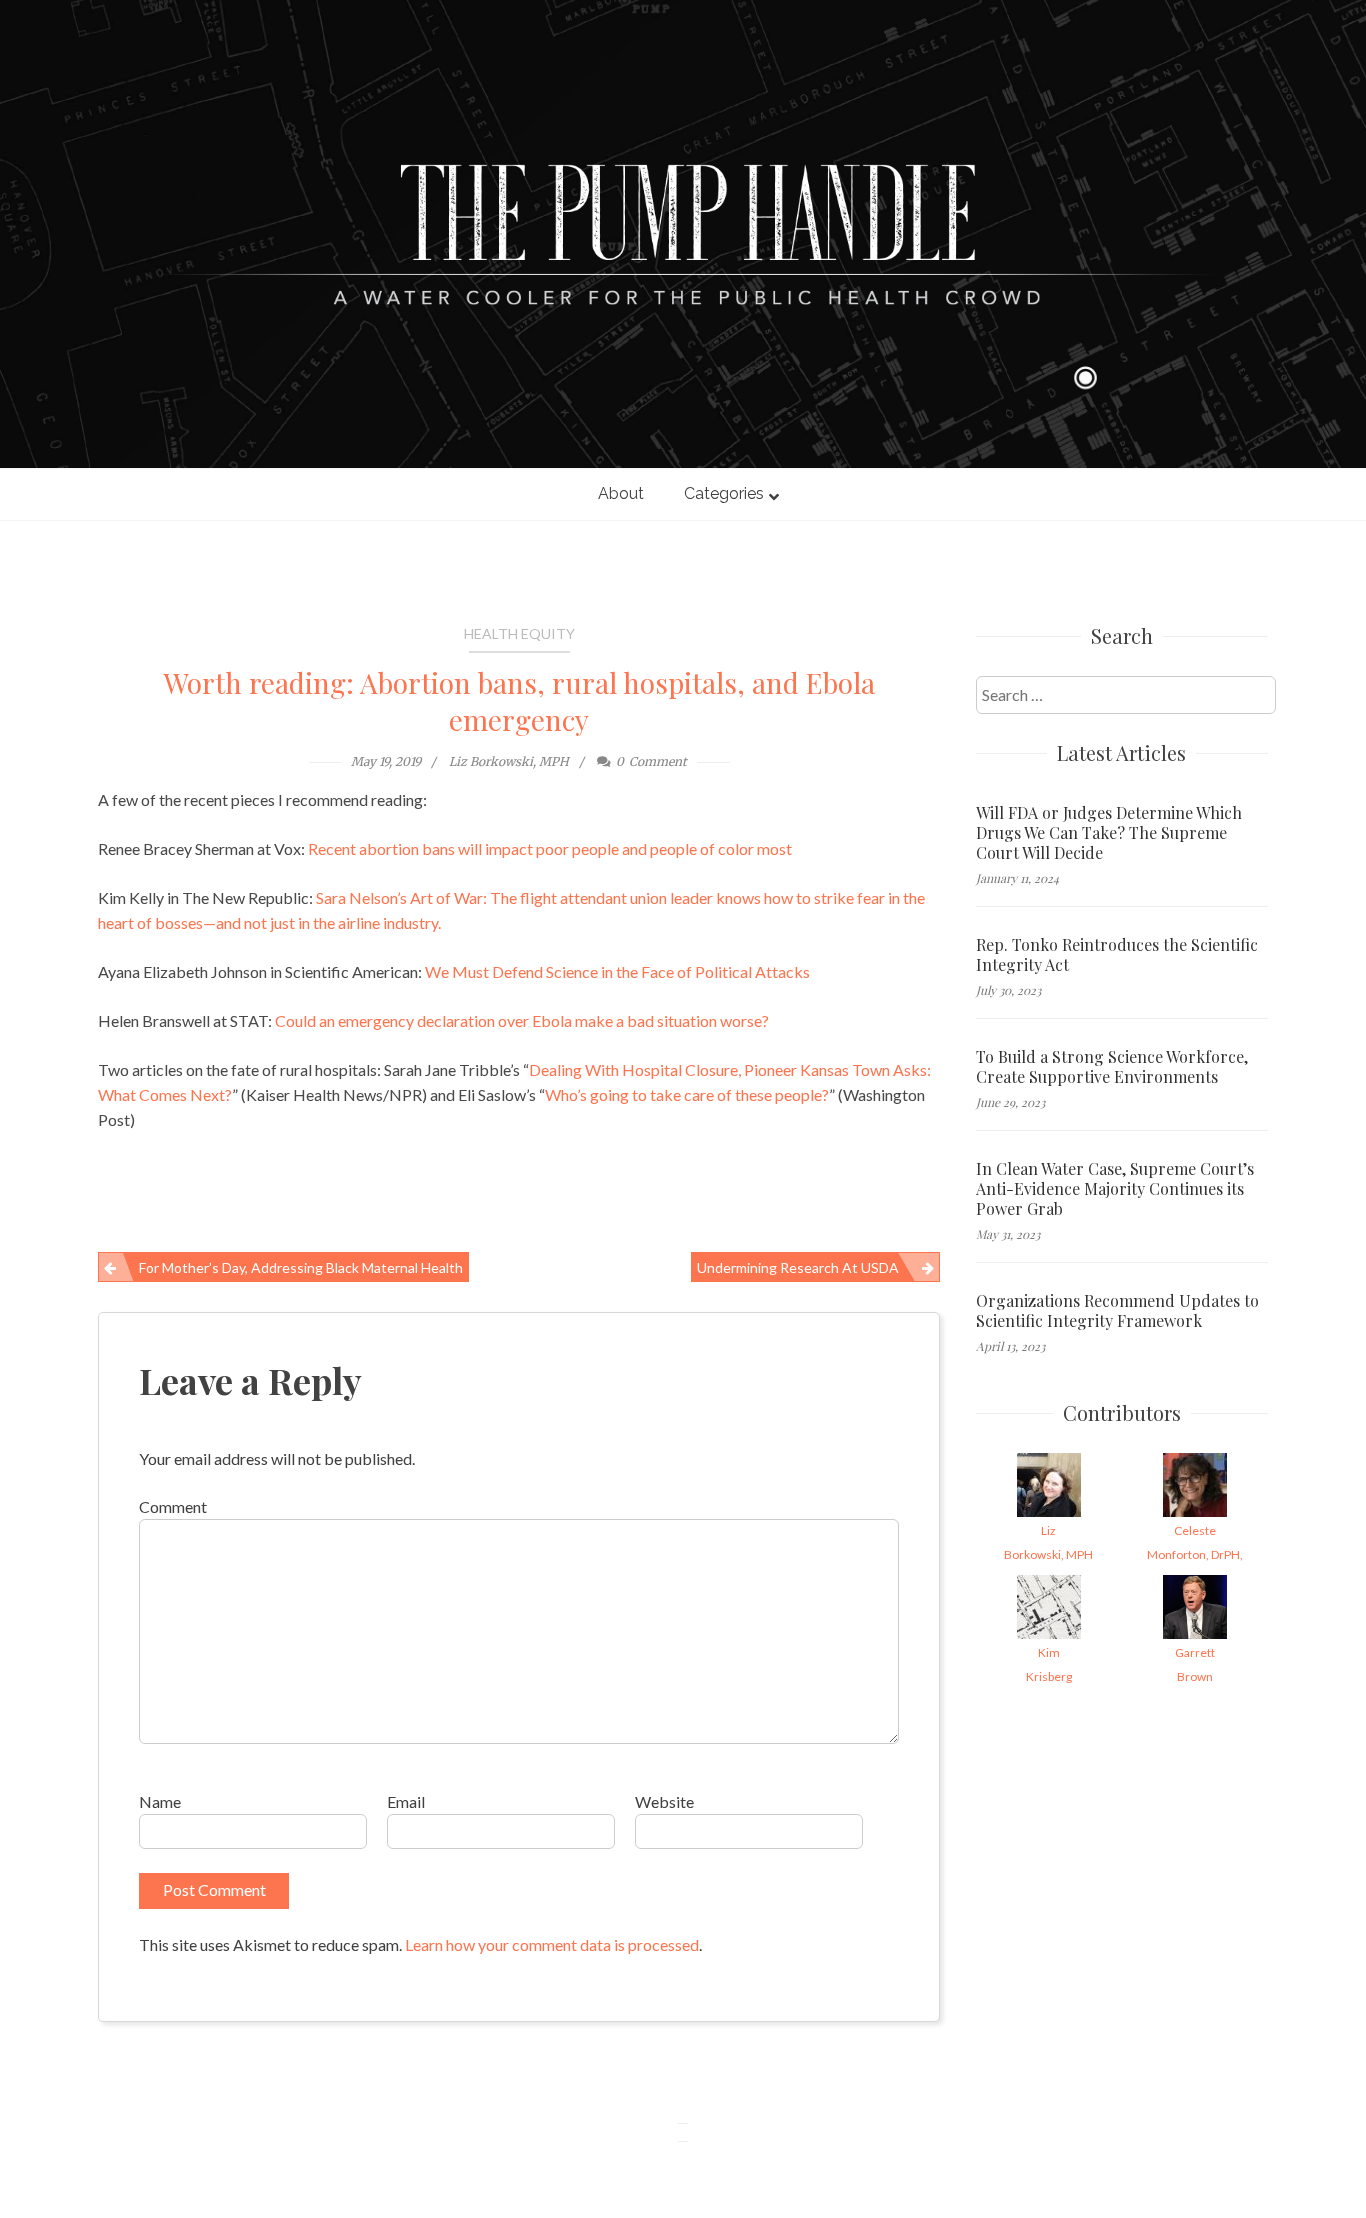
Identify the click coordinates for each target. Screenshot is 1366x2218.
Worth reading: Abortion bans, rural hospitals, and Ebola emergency (519, 701)
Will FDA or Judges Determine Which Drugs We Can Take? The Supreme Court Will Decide (1109, 833)
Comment (173, 1506)
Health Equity (519, 633)
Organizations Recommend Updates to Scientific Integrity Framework (1117, 1311)
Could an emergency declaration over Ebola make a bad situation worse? (522, 1020)
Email (406, 1801)
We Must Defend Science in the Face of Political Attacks (617, 971)
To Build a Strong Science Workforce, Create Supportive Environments (1112, 1067)
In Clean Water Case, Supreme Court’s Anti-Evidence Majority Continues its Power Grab (1115, 1189)
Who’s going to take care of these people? (687, 1094)
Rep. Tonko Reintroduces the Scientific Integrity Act (1117, 955)
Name (160, 1801)
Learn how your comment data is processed (552, 1944)
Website (664, 1801)
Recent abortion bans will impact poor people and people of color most (550, 848)
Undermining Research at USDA (798, 1267)
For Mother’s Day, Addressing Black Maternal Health (301, 1267)
